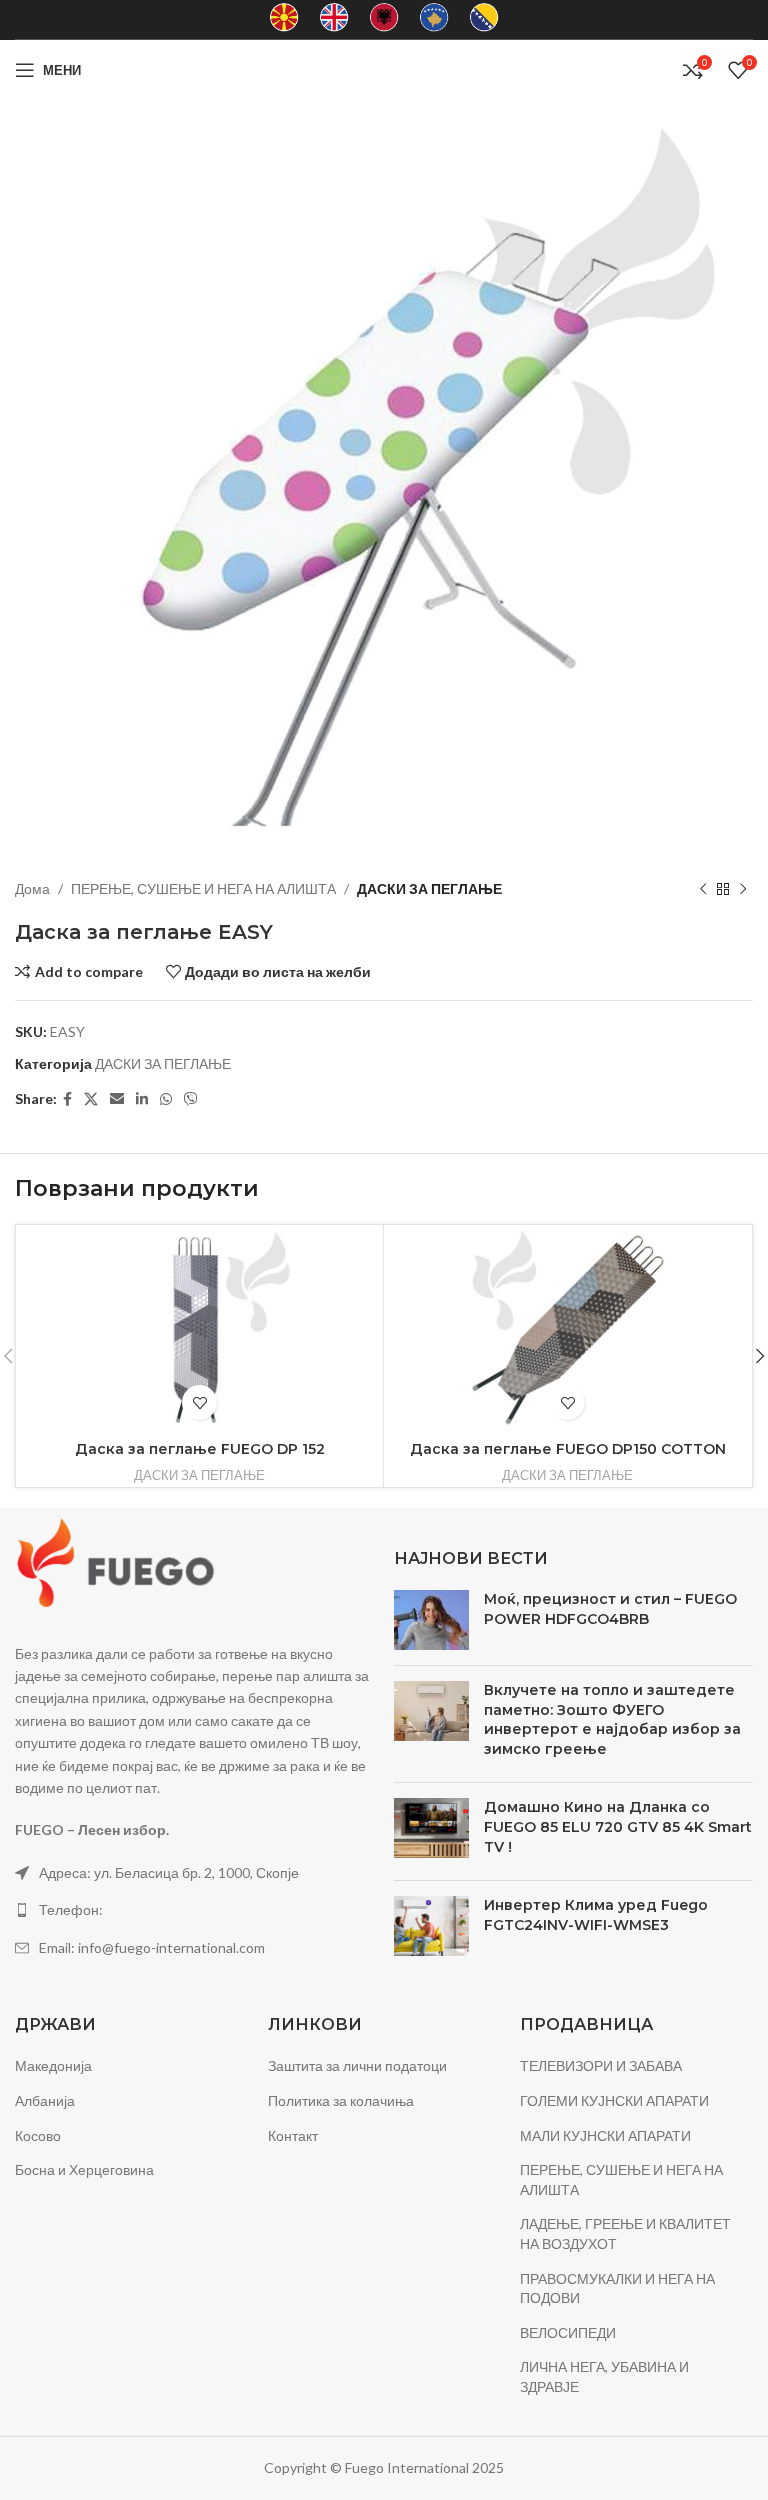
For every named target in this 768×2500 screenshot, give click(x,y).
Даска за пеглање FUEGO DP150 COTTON (568, 1449)
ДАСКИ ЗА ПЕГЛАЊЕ (429, 888)
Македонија (53, 2065)
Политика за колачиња (341, 2100)
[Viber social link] (191, 1099)
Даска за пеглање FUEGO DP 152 (200, 1449)
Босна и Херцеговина (84, 2169)
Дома (32, 888)
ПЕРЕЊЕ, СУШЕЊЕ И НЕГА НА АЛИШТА (203, 888)
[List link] (194, 1910)
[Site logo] (384, 68)
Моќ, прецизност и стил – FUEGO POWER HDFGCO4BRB (610, 1609)
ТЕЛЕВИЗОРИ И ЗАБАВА (601, 2065)
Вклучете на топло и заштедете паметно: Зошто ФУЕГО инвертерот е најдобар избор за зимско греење (612, 1719)
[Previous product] (703, 889)
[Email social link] (117, 1099)
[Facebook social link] (67, 1099)
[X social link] (91, 1099)
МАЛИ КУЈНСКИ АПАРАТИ (605, 2135)
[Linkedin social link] (142, 1099)
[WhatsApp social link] (166, 1099)
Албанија (45, 2100)
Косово (38, 2135)
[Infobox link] (284, 19)
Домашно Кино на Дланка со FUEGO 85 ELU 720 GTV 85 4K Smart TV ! (618, 1826)
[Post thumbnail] (431, 1620)
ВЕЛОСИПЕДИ (568, 2332)
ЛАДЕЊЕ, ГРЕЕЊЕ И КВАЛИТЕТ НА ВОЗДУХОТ (625, 2233)
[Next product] (743, 889)
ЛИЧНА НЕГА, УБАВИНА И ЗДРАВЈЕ (604, 2376)
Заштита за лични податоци (357, 2065)
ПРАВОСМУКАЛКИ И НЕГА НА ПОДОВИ (617, 2288)
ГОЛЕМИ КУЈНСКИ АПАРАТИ (614, 2100)
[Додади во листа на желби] (199, 1402)
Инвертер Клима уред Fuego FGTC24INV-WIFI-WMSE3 (596, 1915)
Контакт (293, 2135)
